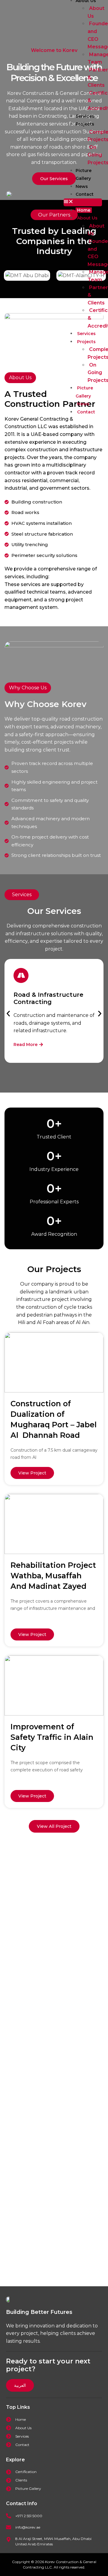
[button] (83, 202)
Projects (85, 124)
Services (85, 116)
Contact (85, 194)
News (82, 186)
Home (84, 210)
